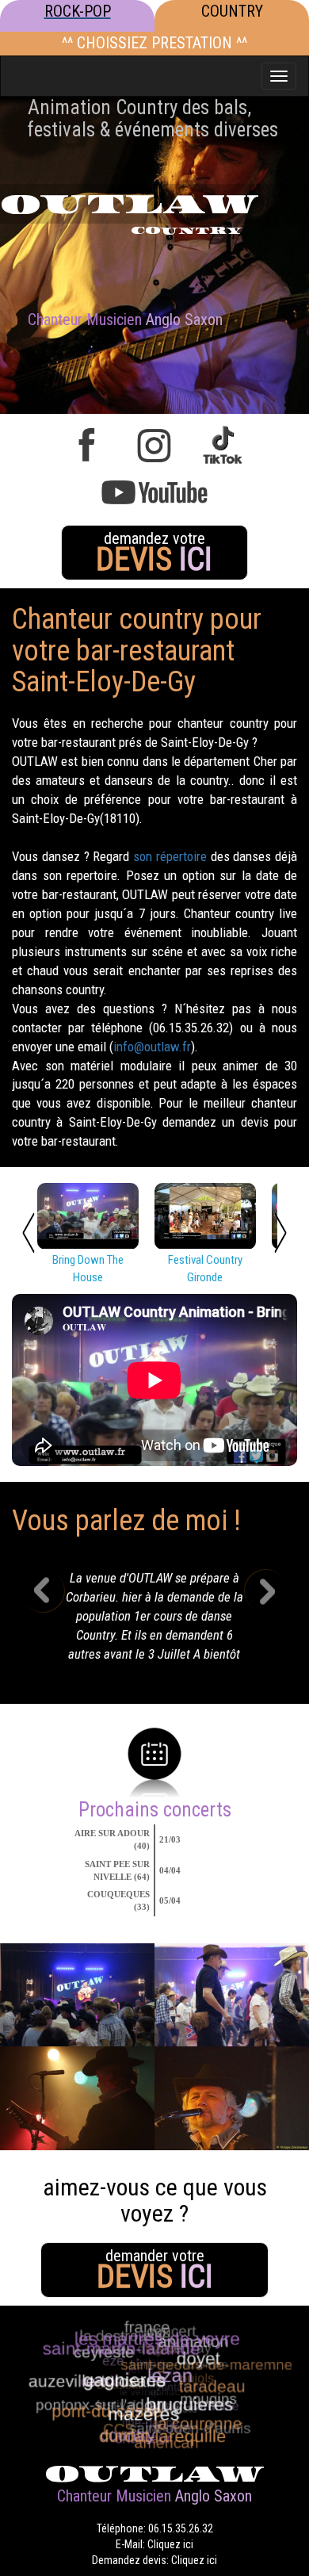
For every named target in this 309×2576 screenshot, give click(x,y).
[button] (55, 1621)
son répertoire (170, 856)
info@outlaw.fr (152, 1047)
